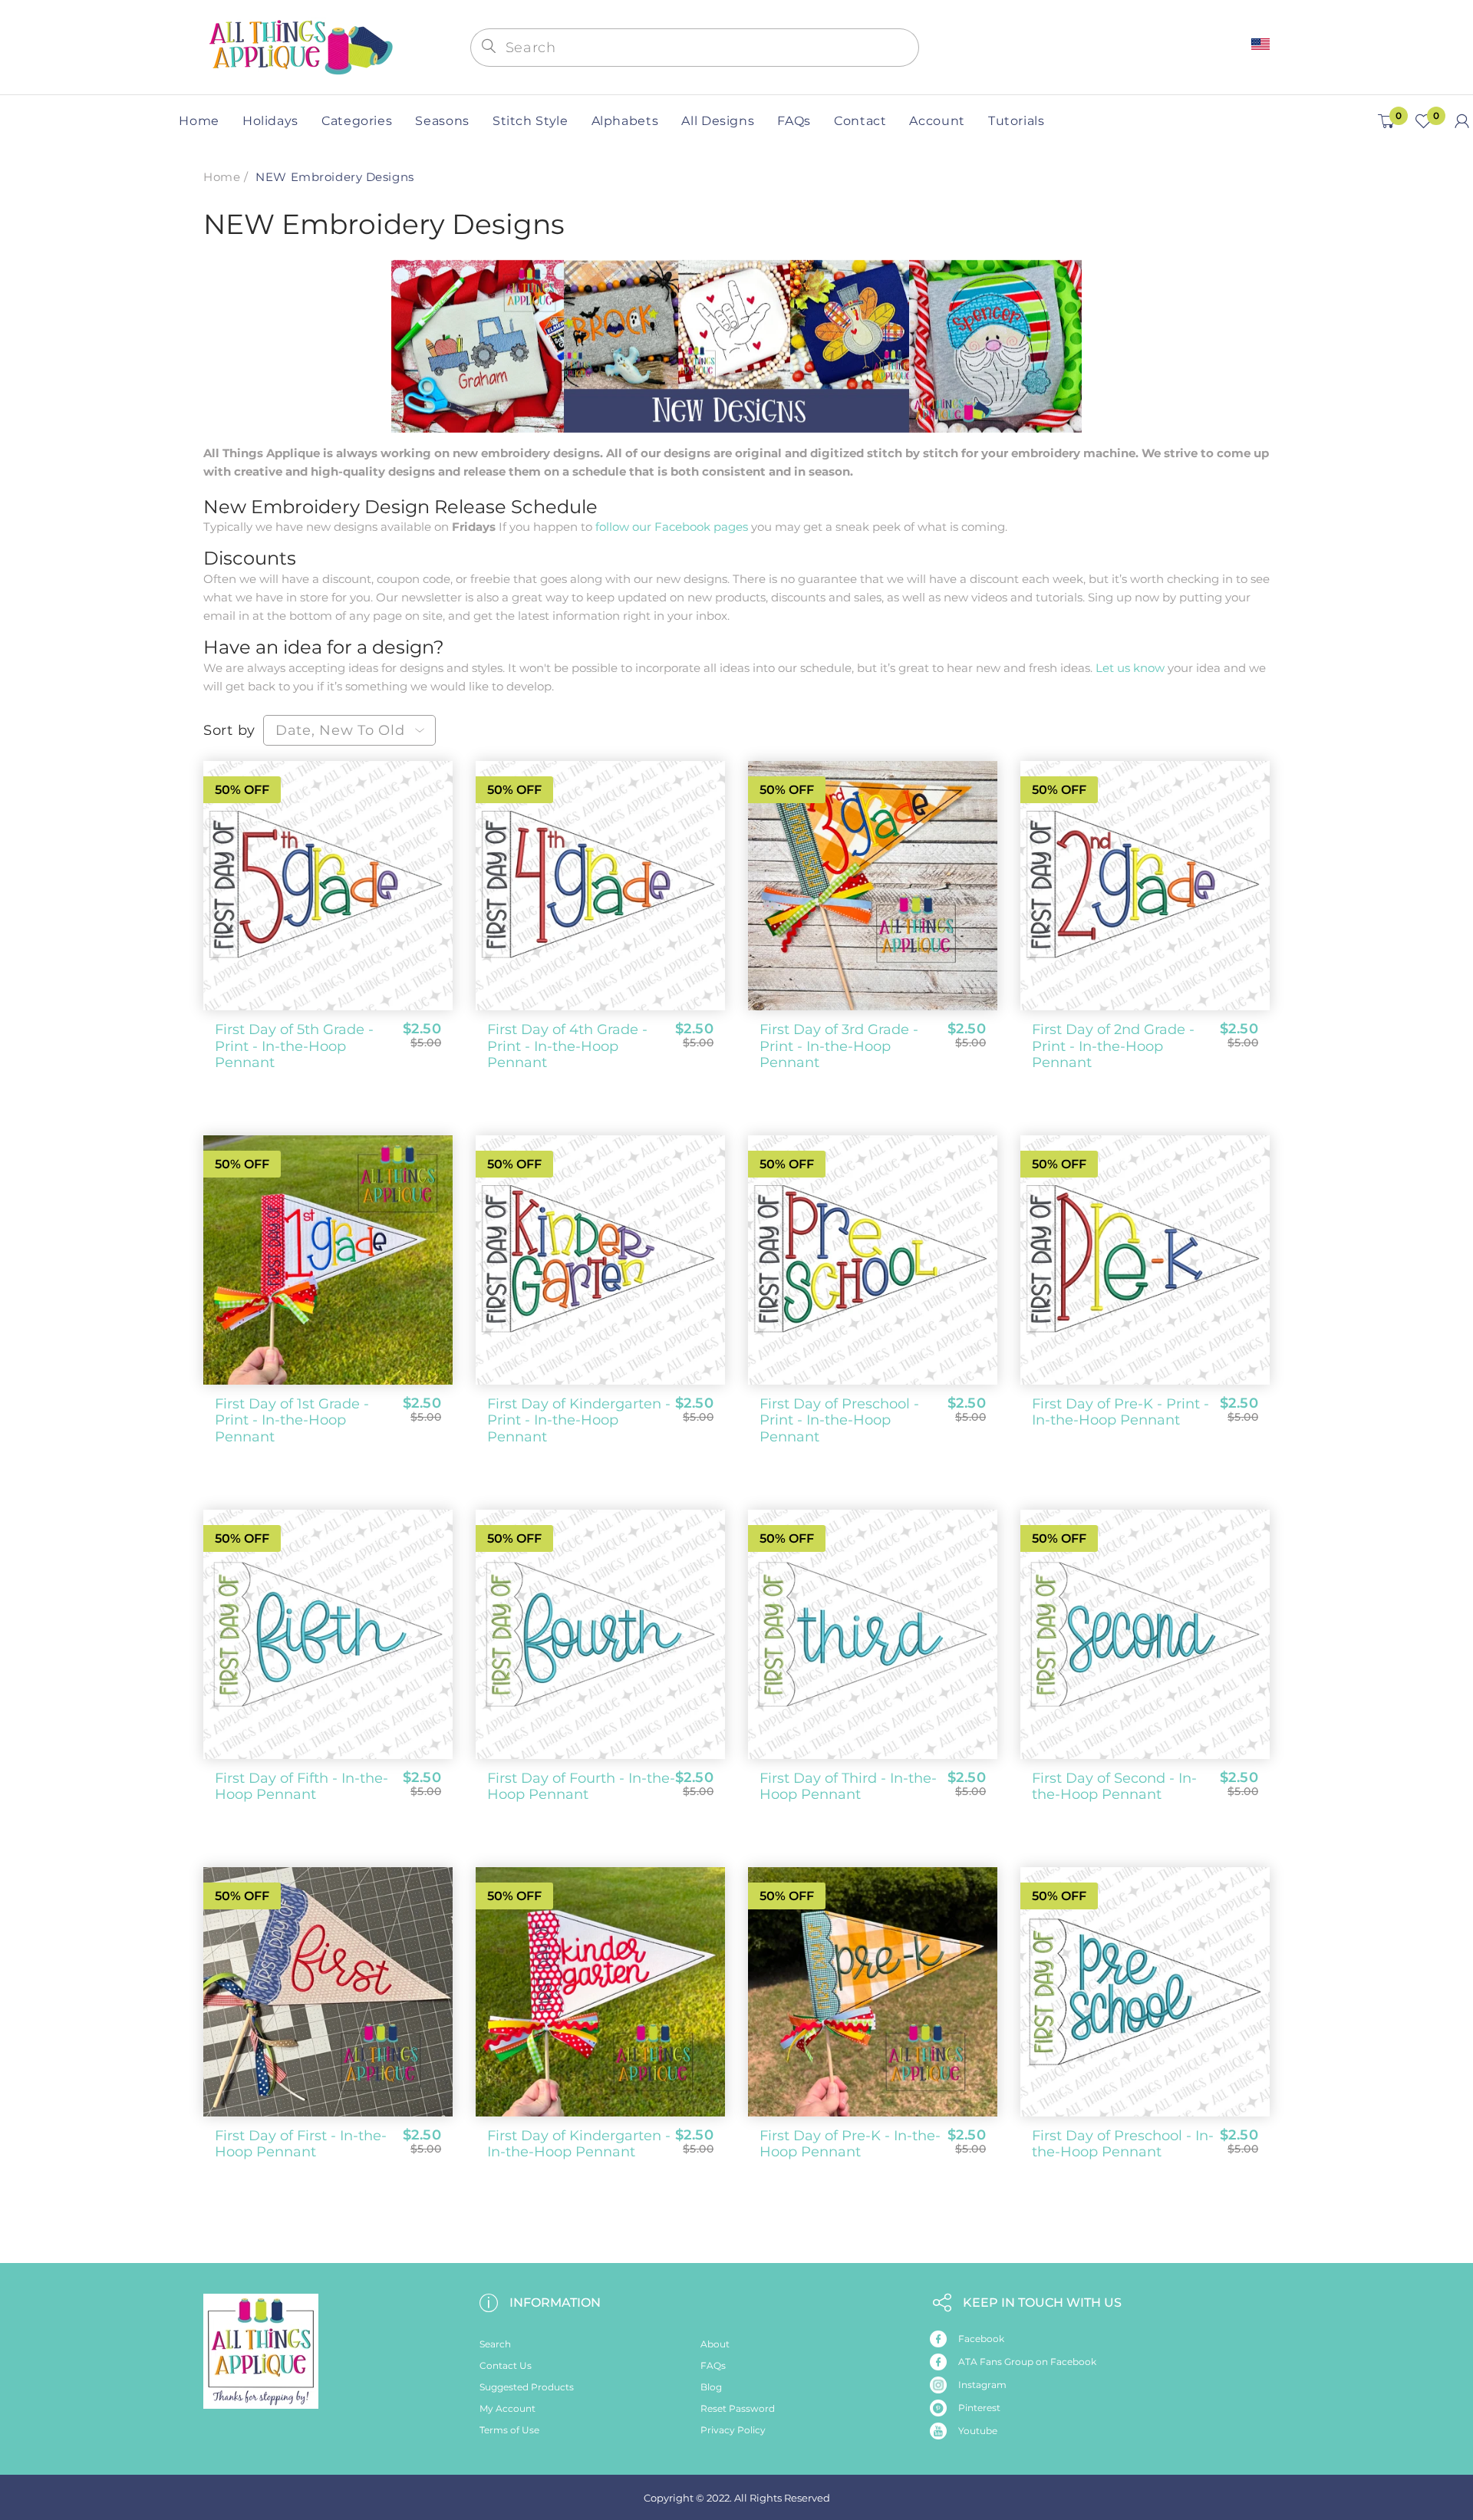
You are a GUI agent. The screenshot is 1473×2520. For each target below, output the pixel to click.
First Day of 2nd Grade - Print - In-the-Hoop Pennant (1113, 1046)
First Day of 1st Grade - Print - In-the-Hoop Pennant (292, 1420)
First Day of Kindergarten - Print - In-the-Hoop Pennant (579, 1420)
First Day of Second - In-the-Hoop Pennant (1114, 1787)
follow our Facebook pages (672, 527)
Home (222, 177)
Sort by (229, 730)
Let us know (1130, 668)
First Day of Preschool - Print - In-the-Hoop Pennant (839, 1420)
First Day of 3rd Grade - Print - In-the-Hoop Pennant (839, 1046)
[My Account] (1462, 121)
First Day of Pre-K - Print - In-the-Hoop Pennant (1120, 1412)
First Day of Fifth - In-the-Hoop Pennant (302, 1787)
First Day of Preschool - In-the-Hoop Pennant (1123, 2144)
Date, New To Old (340, 730)
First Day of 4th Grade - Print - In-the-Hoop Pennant (567, 1046)
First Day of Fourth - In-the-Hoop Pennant (581, 1787)
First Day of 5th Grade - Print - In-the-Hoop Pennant (294, 1046)
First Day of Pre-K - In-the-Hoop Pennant (850, 2144)
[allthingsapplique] (299, 46)
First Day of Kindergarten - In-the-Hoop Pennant (579, 2144)
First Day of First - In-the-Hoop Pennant (301, 2144)
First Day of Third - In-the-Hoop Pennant (848, 1787)
